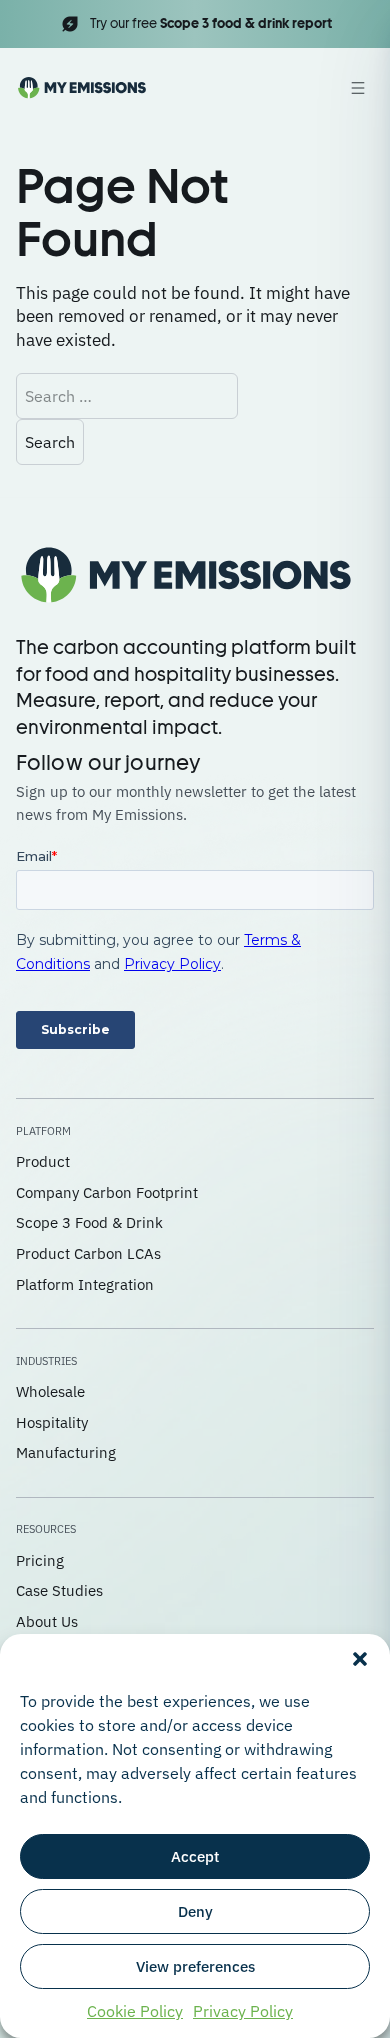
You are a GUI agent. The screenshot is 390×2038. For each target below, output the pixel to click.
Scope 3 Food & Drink (89, 1222)
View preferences (195, 1966)
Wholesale (50, 1391)
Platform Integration (85, 1284)
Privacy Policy (243, 2011)
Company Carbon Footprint (107, 1192)
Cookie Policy (135, 2011)
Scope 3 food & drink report (246, 23)
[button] (360, 1659)
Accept (195, 1856)
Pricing (40, 1560)
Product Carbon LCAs (88, 1253)
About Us (47, 1621)
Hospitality (52, 1422)
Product (43, 1161)
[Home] (82, 87)
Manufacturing (66, 1452)
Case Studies (59, 1590)
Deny (195, 1911)
